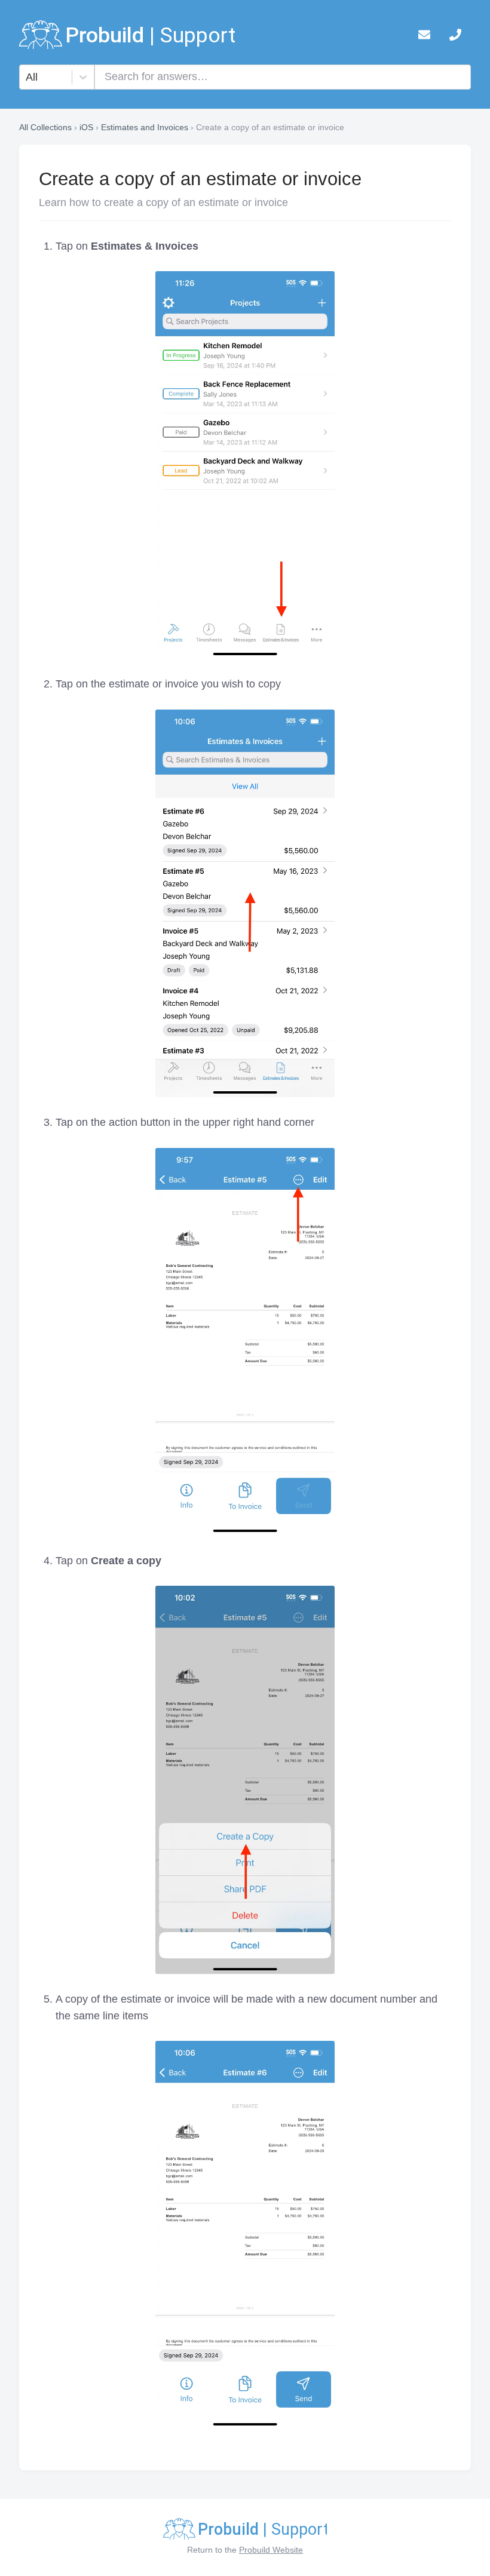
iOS (86, 127)
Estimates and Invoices (145, 127)
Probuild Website (271, 2550)
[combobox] (27, 77)
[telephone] (455, 37)
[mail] (424, 37)
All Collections (45, 127)
